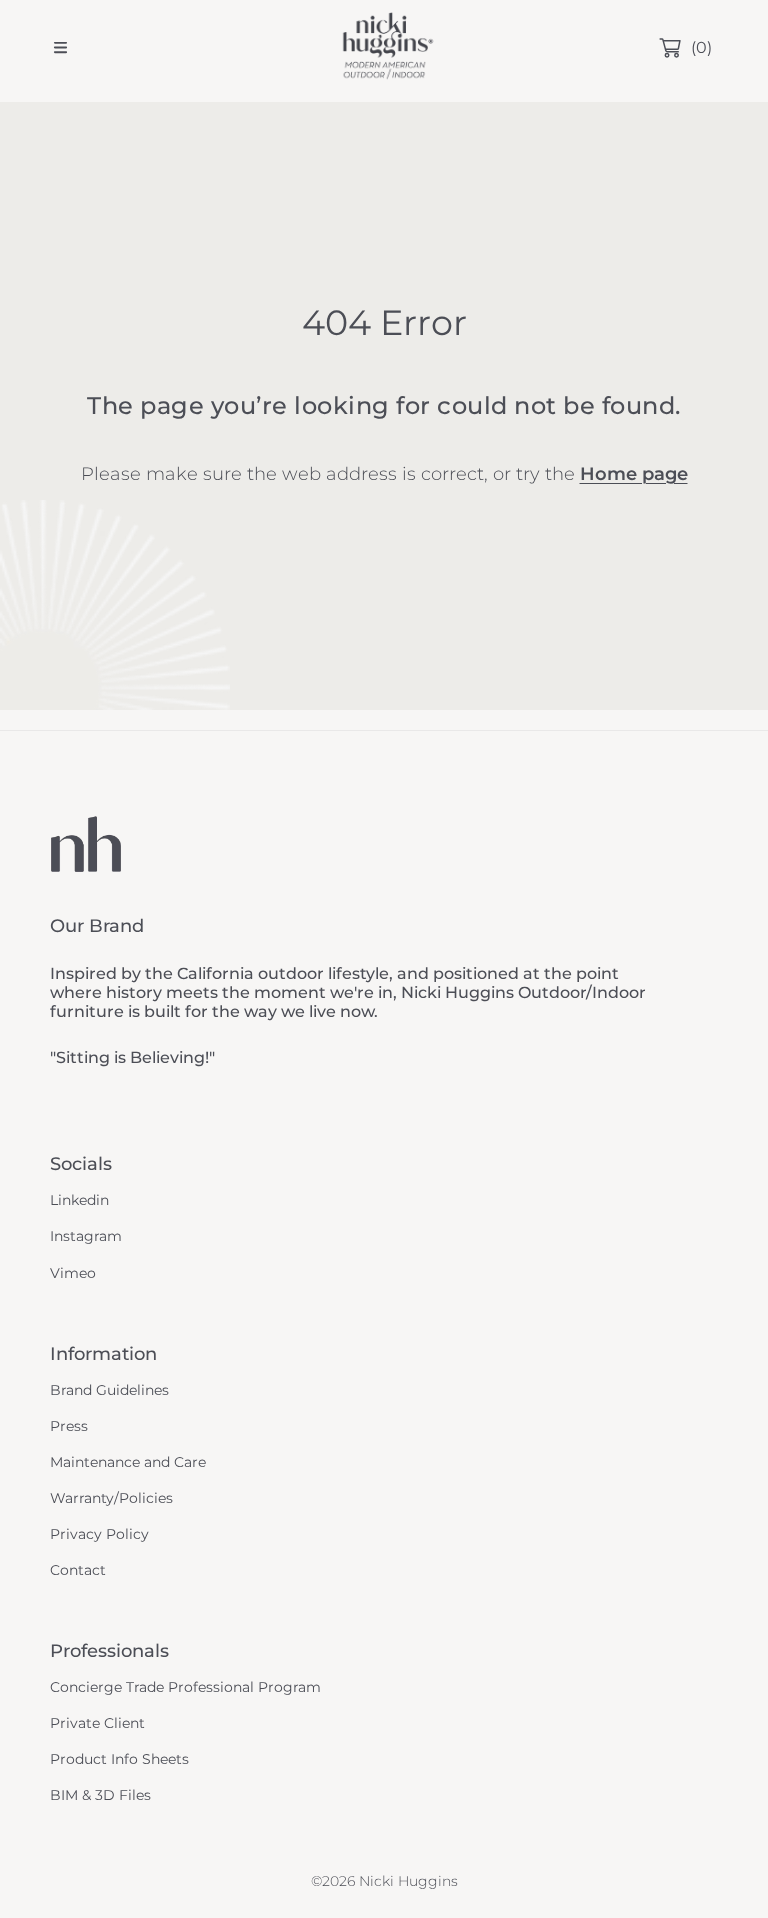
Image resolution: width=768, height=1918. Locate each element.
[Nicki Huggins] (384, 47)
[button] (60, 48)
